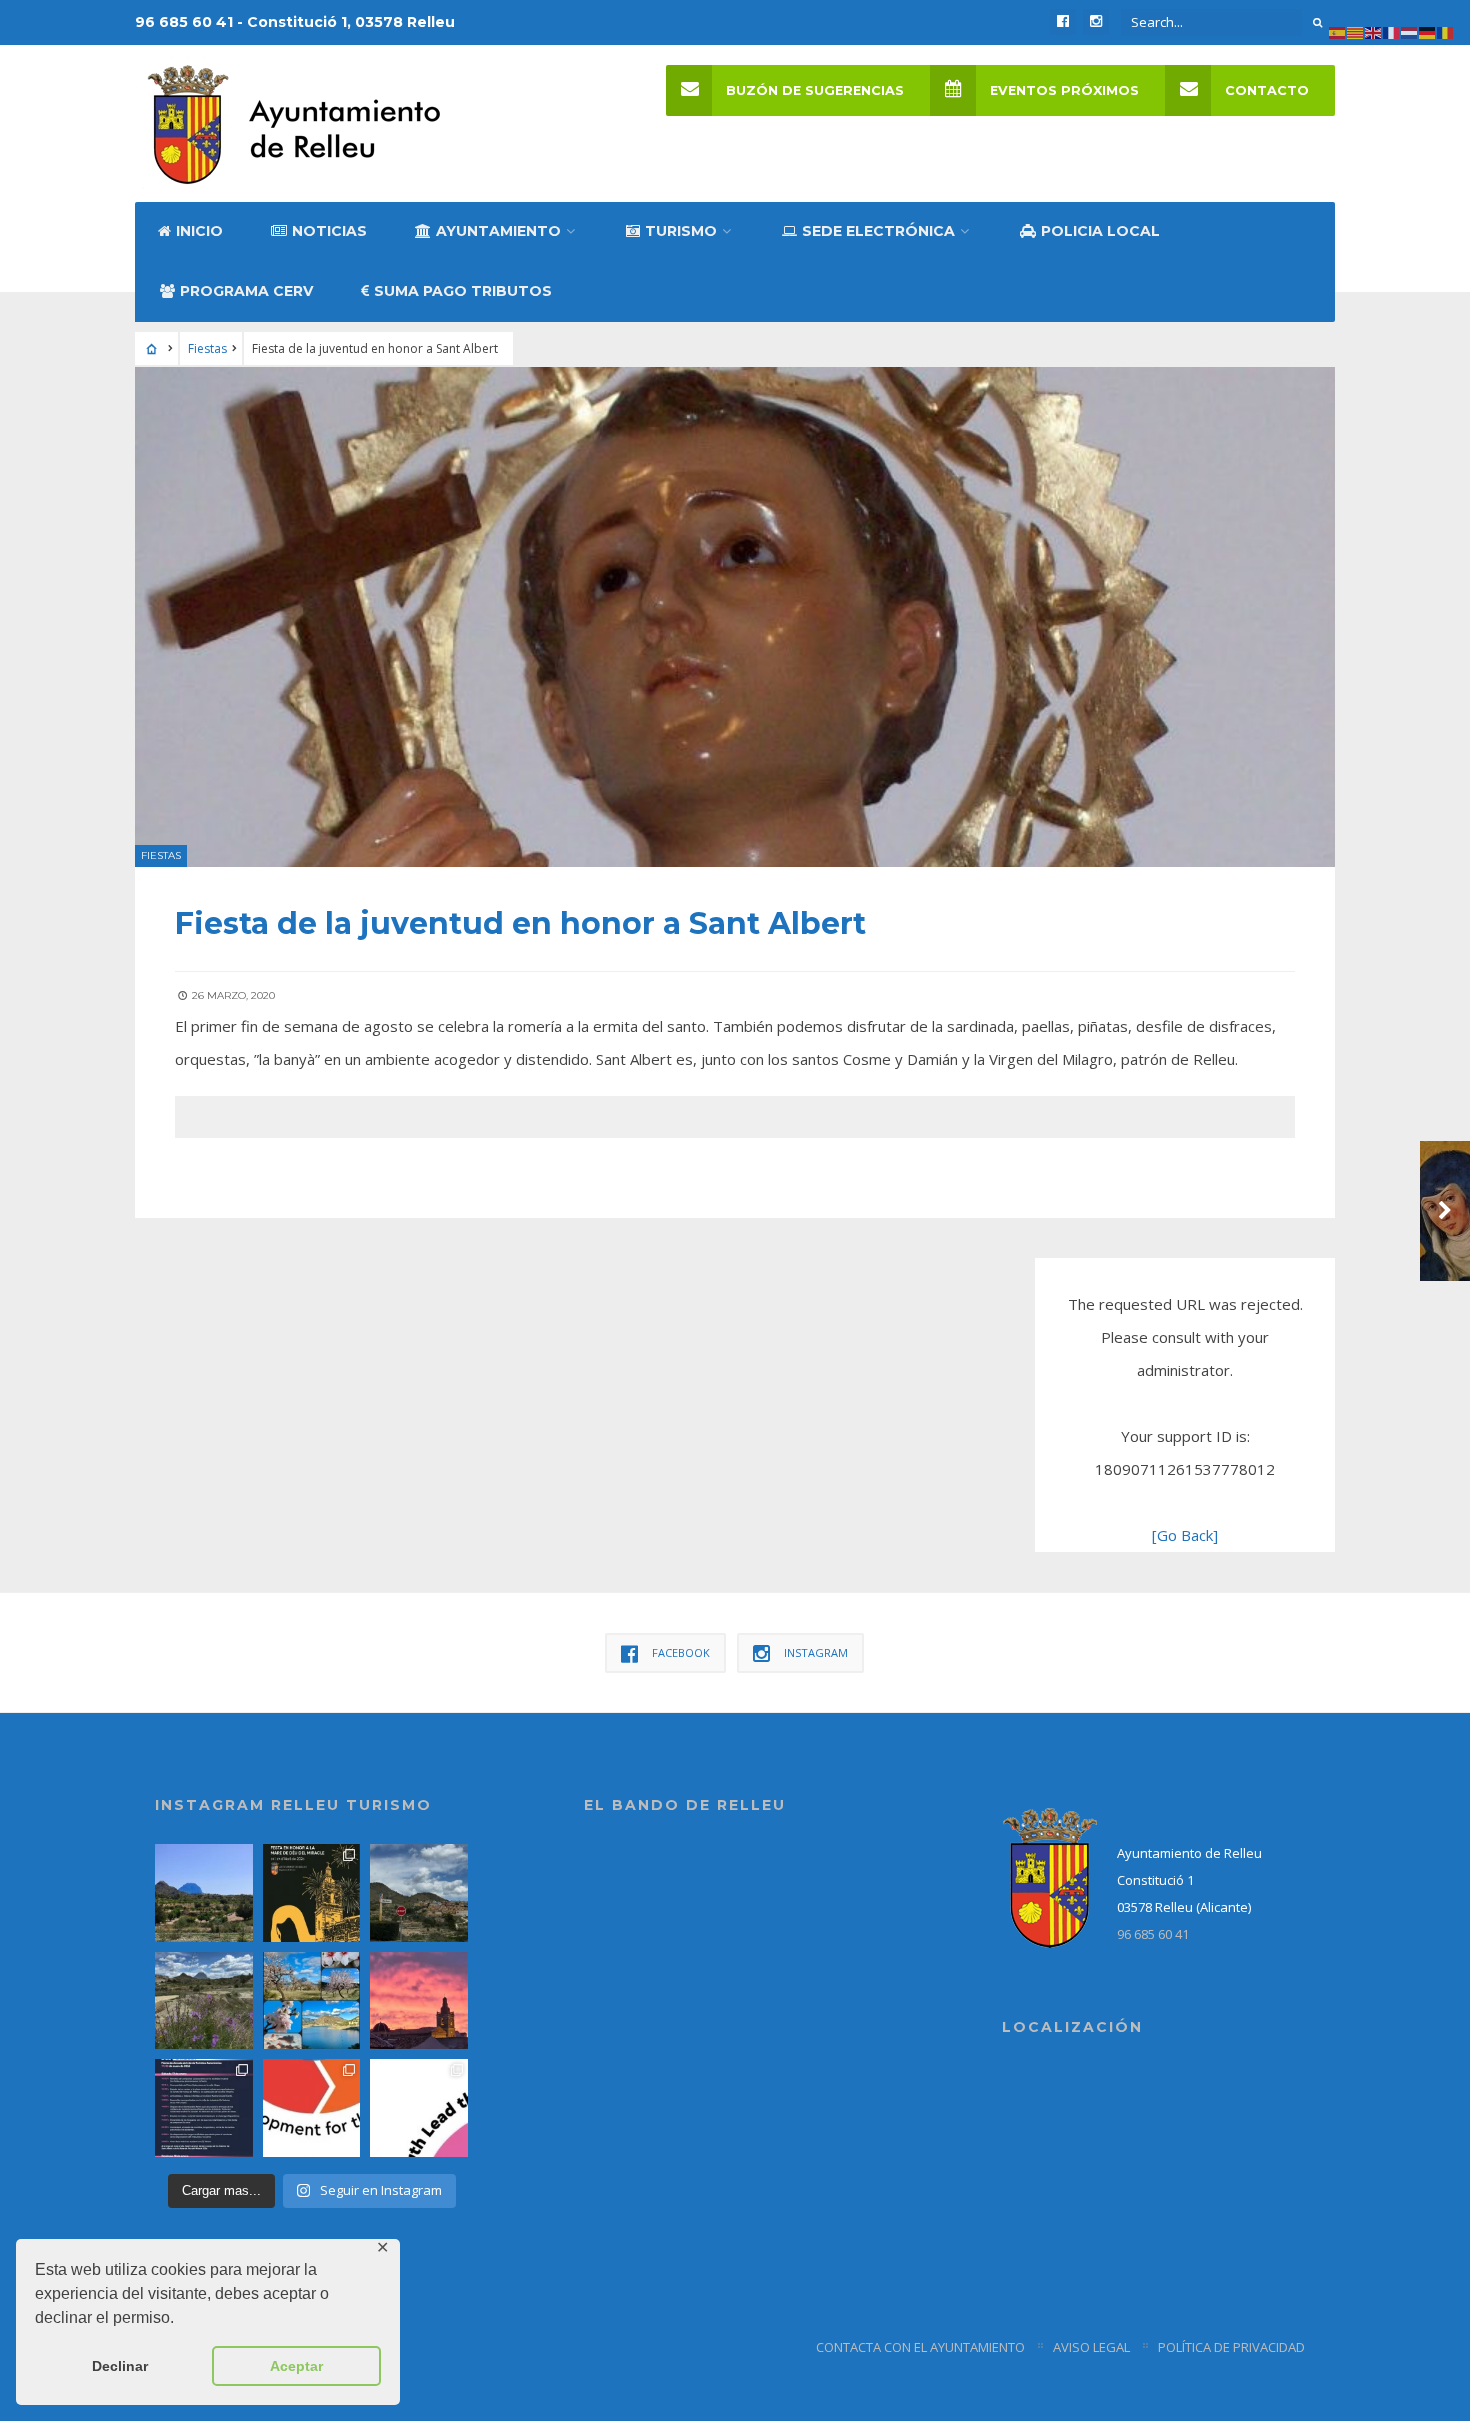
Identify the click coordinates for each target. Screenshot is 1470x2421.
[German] (1428, 31)
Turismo (681, 231)
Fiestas (207, 348)
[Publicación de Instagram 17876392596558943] (204, 2001)
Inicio (199, 231)
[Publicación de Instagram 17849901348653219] (419, 2001)
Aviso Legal (1091, 2347)
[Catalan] (1356, 31)
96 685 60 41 (1153, 1934)
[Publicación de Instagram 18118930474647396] (419, 1893)
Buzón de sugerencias (815, 90)
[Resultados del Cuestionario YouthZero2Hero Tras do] (419, 2108)
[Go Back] (1185, 1535)
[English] (1374, 31)
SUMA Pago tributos (463, 291)
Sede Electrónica (878, 231)
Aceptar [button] (296, 2366)
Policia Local (1100, 231)
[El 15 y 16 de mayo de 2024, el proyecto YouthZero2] (312, 2108)
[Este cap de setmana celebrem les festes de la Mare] (312, 1893)
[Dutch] (1410, 31)
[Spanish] (1338, 31)
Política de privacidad (1231, 2347)
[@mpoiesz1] (312, 2001)
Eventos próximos (1064, 90)
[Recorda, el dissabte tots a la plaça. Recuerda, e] (204, 2108)
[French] (1392, 31)
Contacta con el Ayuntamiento (920, 2347)
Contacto (1267, 90)
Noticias (329, 231)
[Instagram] (1096, 22)
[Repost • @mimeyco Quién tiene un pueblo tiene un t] (204, 1893)
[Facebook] (1063, 22)
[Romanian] (1446, 31)
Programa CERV (246, 291)
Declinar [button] (120, 2366)
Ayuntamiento (498, 231)
